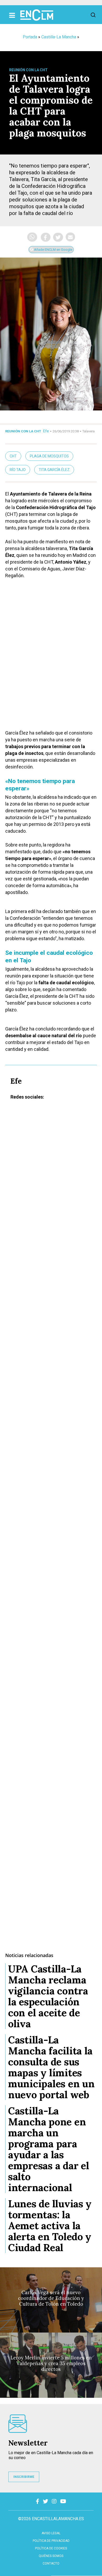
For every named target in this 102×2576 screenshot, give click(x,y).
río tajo (18, 470)
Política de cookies (51, 2548)
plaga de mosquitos (49, 456)
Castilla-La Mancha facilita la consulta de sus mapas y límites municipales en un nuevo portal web (51, 2067)
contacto (51, 2563)
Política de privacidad (51, 2541)
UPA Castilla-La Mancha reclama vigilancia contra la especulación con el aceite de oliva (48, 1996)
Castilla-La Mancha (59, 37)
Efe (46, 431)
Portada (30, 37)
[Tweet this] (58, 237)
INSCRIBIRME (24, 2477)
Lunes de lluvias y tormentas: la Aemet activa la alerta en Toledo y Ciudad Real (50, 2226)
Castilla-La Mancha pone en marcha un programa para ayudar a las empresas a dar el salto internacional (49, 2149)
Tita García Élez (54, 470)
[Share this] (46, 237)
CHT (13, 456)
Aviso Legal (51, 2533)
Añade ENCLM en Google (53, 250)
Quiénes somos (51, 2556)
